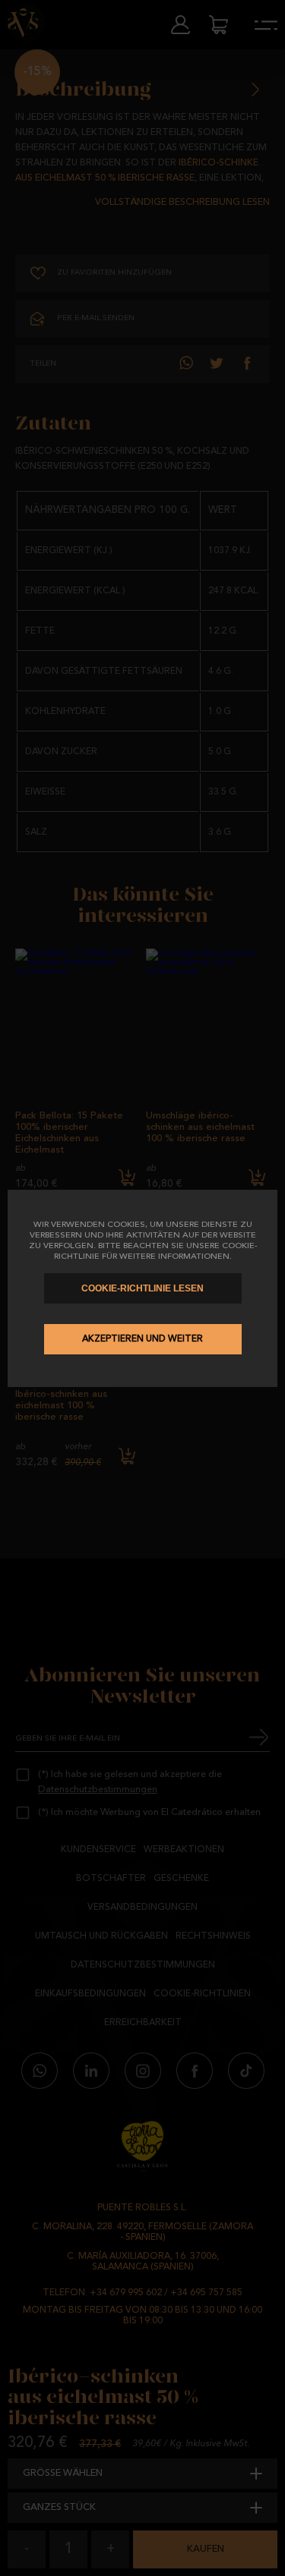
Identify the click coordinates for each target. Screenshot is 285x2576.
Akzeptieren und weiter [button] (142, 1339)
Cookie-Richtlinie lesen (142, 1288)
